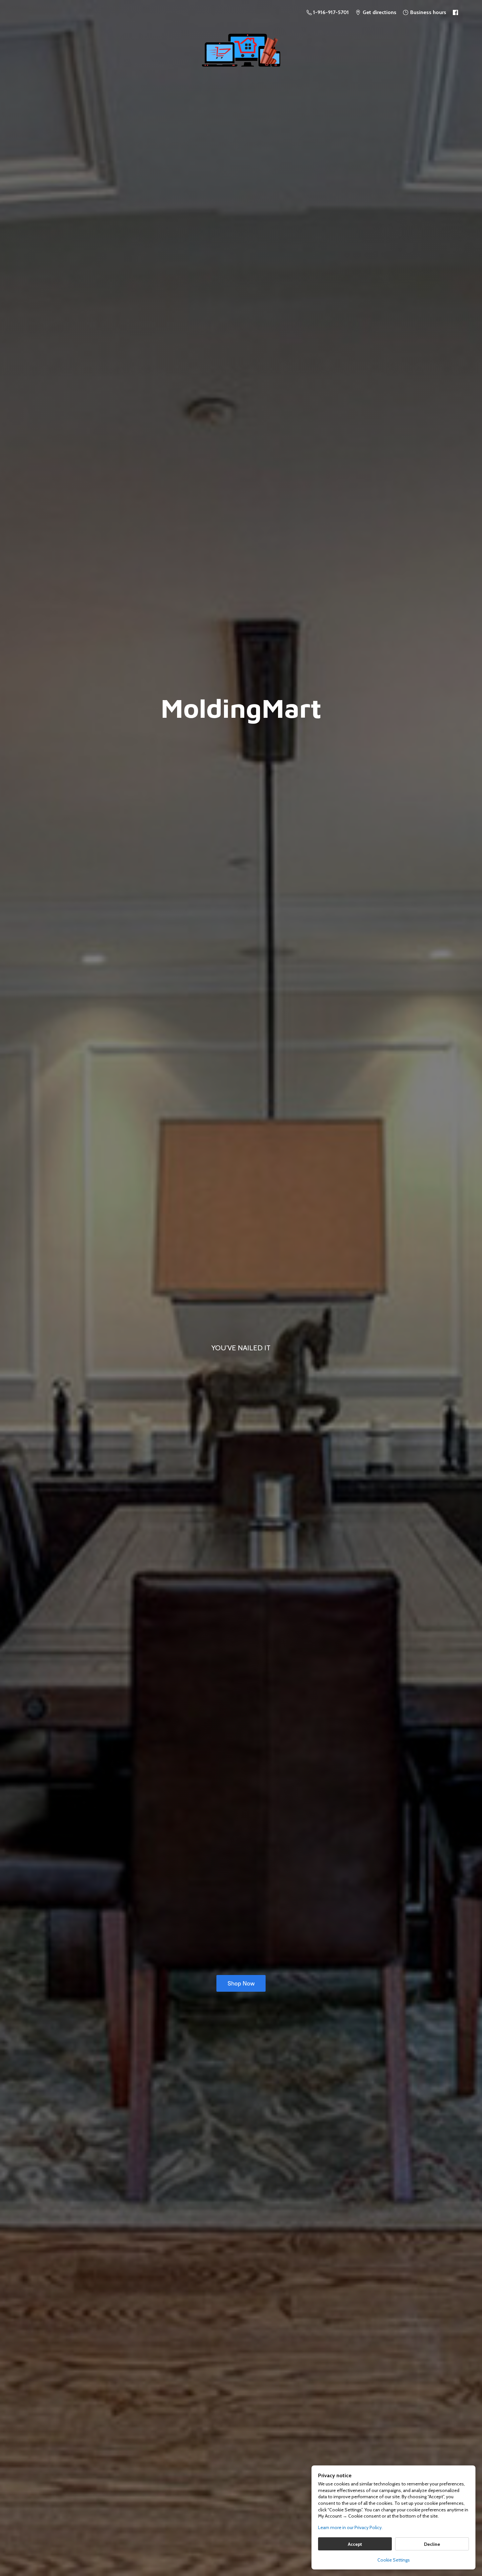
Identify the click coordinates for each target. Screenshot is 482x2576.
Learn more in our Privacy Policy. (350, 2527)
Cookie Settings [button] (394, 2560)
